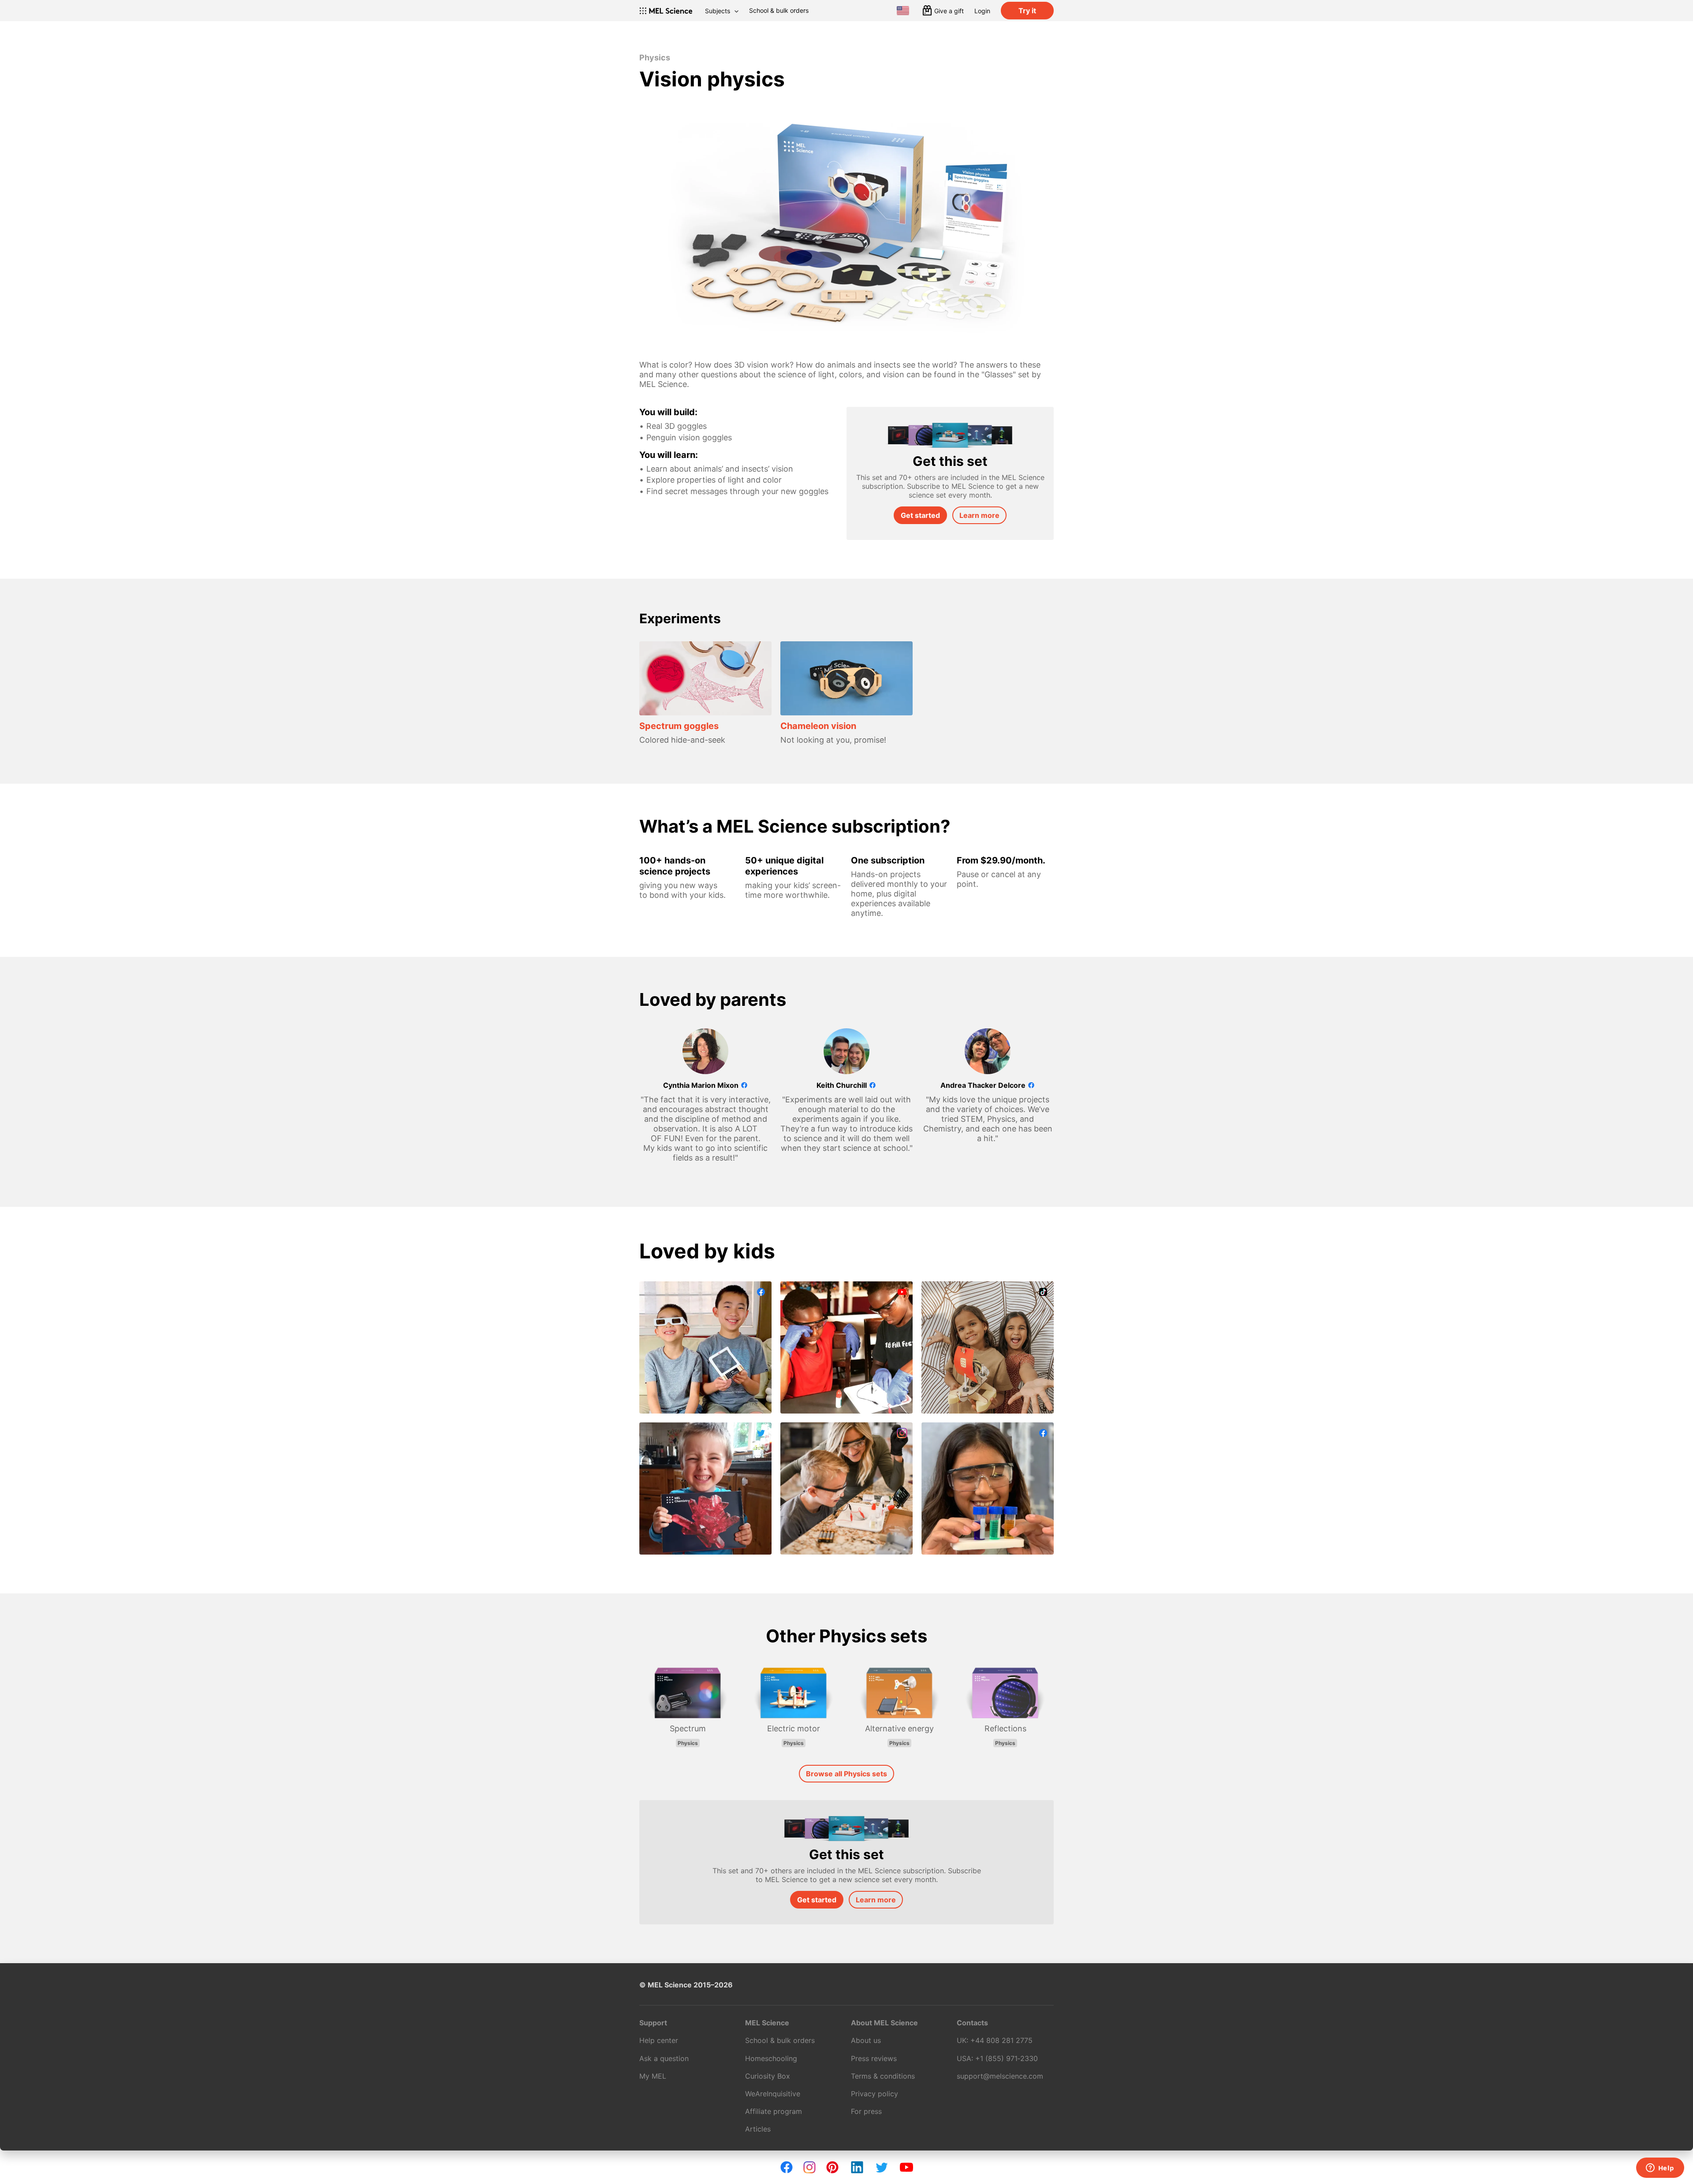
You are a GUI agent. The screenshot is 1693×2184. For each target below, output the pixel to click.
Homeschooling (771, 2058)
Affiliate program (774, 2111)
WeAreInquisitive (773, 2094)
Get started (920, 515)
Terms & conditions (883, 2076)
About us (866, 2040)
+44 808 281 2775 (1001, 2040)
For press (866, 2111)
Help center (659, 2040)
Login (982, 11)
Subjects (718, 11)
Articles (758, 2129)
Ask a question (664, 2058)
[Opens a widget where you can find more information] (1660, 2169)
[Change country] (903, 11)
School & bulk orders (779, 10)
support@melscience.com (1000, 2076)
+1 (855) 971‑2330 (1007, 2058)
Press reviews (874, 2058)
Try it (1027, 11)
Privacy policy (874, 2094)
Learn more (979, 515)
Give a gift (949, 11)
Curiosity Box (768, 2076)
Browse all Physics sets (846, 1774)
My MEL (653, 2076)
